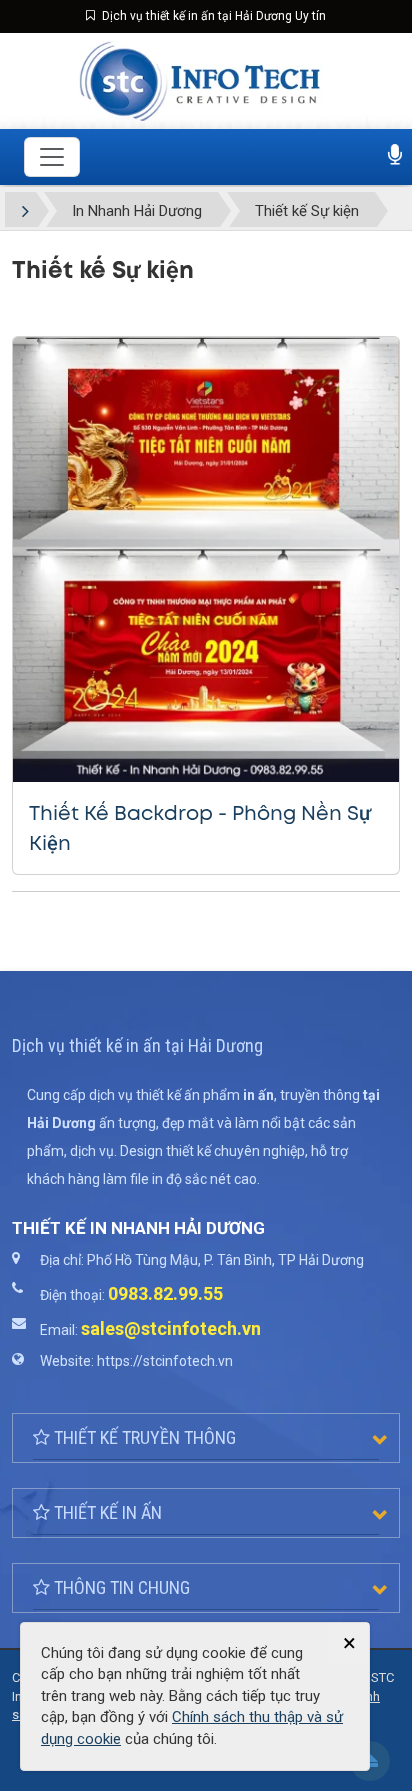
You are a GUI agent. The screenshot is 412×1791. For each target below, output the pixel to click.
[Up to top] (370, 1761)
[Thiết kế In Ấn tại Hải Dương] (201, 80)
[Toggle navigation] (52, 157)
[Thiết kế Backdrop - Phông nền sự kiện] (206, 559)
